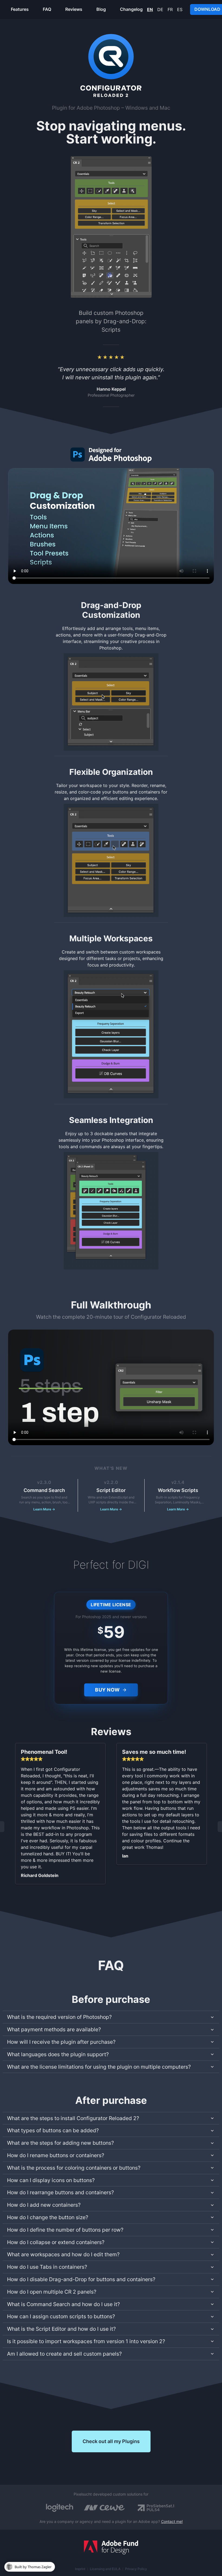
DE (160, 9)
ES (180, 9)
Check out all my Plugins (111, 2441)
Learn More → (44, 1509)
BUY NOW (107, 1690)
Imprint (80, 2569)
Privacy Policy (136, 2569)
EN (150, 9)
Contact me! (172, 2521)
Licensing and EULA (105, 2569)
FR (170, 9)
